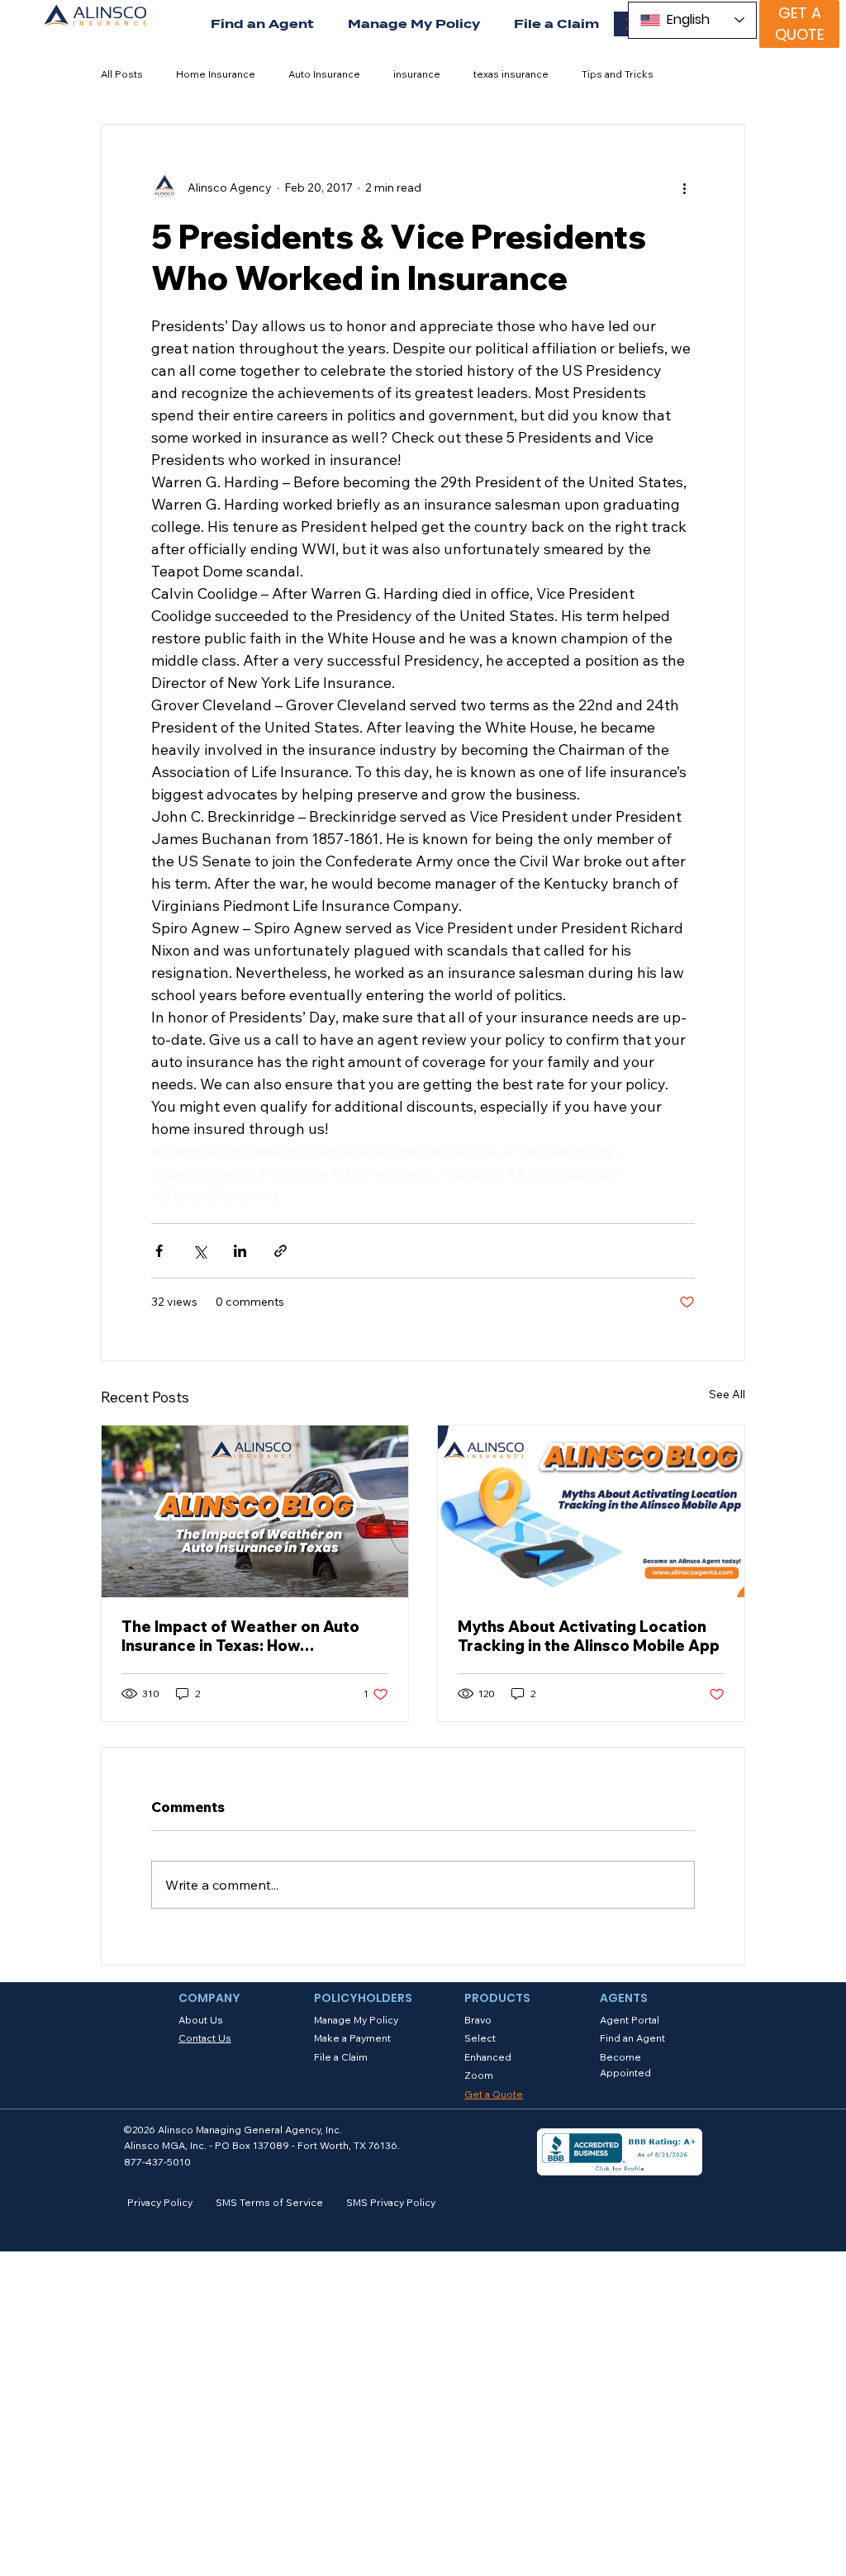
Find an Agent (632, 2038)
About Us (201, 2020)
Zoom (479, 2075)
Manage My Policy (356, 2020)
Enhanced (488, 2057)
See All (727, 1394)
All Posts (122, 74)
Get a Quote (494, 2094)
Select (480, 2038)
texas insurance (511, 74)
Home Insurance (216, 74)
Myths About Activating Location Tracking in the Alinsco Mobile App (589, 1636)
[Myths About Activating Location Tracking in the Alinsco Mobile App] (591, 1511)
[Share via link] (280, 1251)
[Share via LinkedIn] (240, 1251)
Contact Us (205, 2038)
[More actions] (685, 187)
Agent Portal (630, 2020)
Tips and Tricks (618, 74)
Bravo (478, 2020)
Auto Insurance (324, 74)
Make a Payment (352, 2038)
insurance (417, 74)
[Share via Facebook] (159, 1251)
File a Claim (341, 2057)
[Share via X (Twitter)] (200, 1251)
